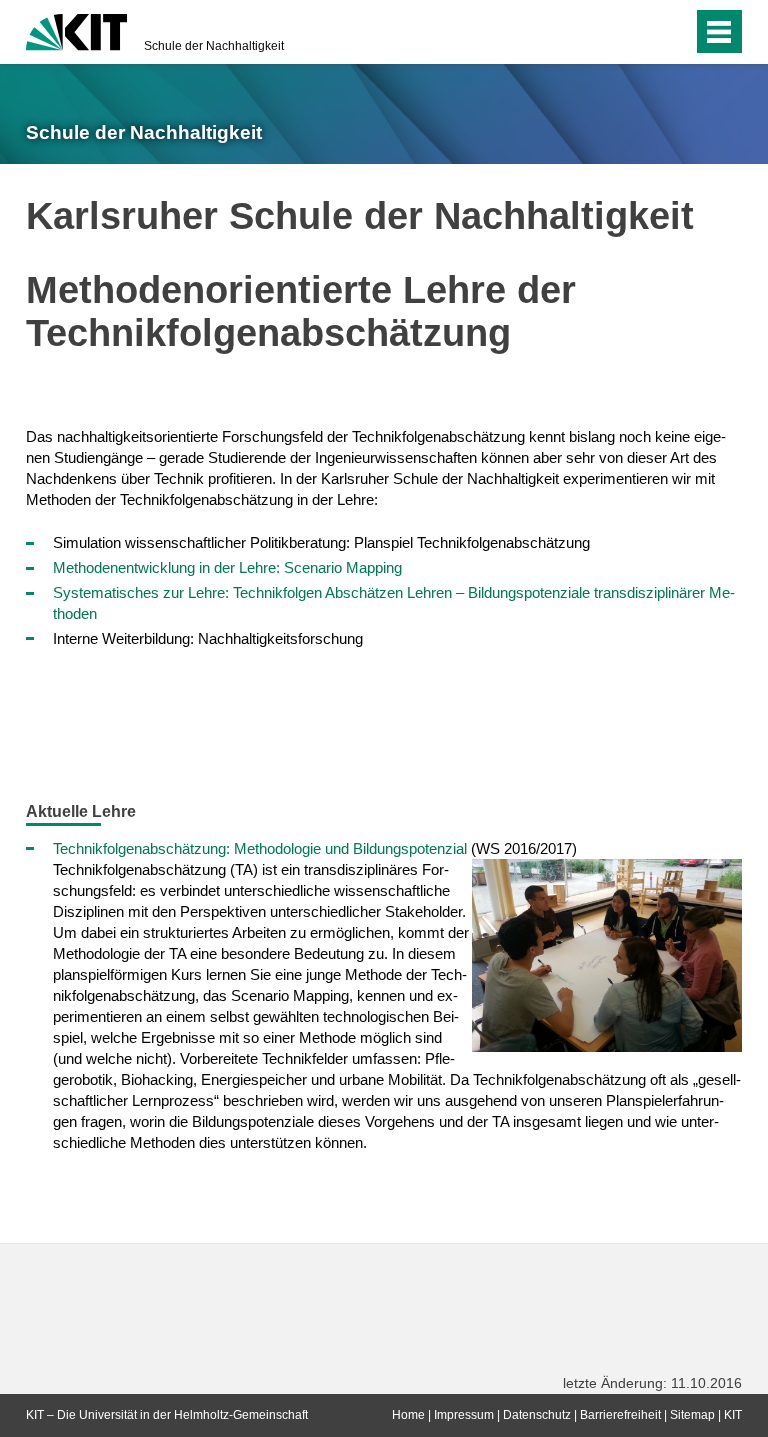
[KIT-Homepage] (76, 30)
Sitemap (692, 1415)
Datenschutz (537, 1415)
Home (408, 1415)
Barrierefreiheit (620, 1415)
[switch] (637, 32)
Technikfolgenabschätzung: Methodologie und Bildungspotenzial (260, 848)
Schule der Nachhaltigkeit (214, 46)
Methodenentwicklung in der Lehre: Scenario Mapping (227, 567)
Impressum (464, 1415)
